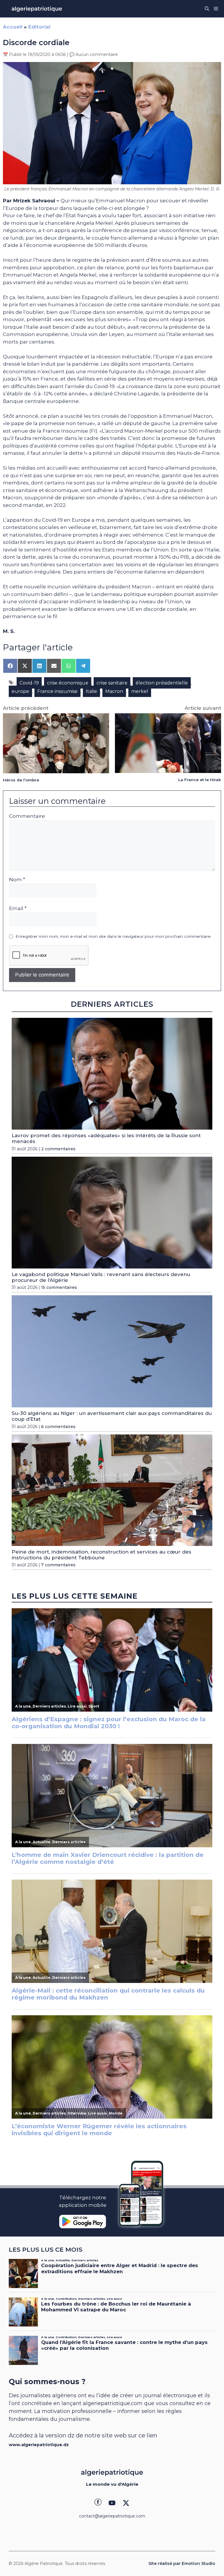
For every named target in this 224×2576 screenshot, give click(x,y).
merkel (140, 691)
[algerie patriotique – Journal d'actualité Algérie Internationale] (37, 9)
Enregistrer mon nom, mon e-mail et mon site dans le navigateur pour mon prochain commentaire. (113, 936)
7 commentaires (58, 1565)
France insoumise (57, 691)
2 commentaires (58, 1149)
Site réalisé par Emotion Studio (182, 2563)
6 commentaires (58, 1427)
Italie (91, 691)
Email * (18, 908)
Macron (114, 691)
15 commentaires (59, 1287)
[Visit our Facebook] (98, 2503)
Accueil (13, 27)
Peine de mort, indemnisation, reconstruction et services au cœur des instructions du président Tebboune (101, 1555)
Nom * (17, 880)
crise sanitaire (112, 683)
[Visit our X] (126, 2503)
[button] (207, 9)
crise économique (68, 683)
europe (20, 691)
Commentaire (27, 816)
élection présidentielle (162, 683)
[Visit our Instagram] (112, 2503)
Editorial (39, 27)
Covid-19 (29, 683)
